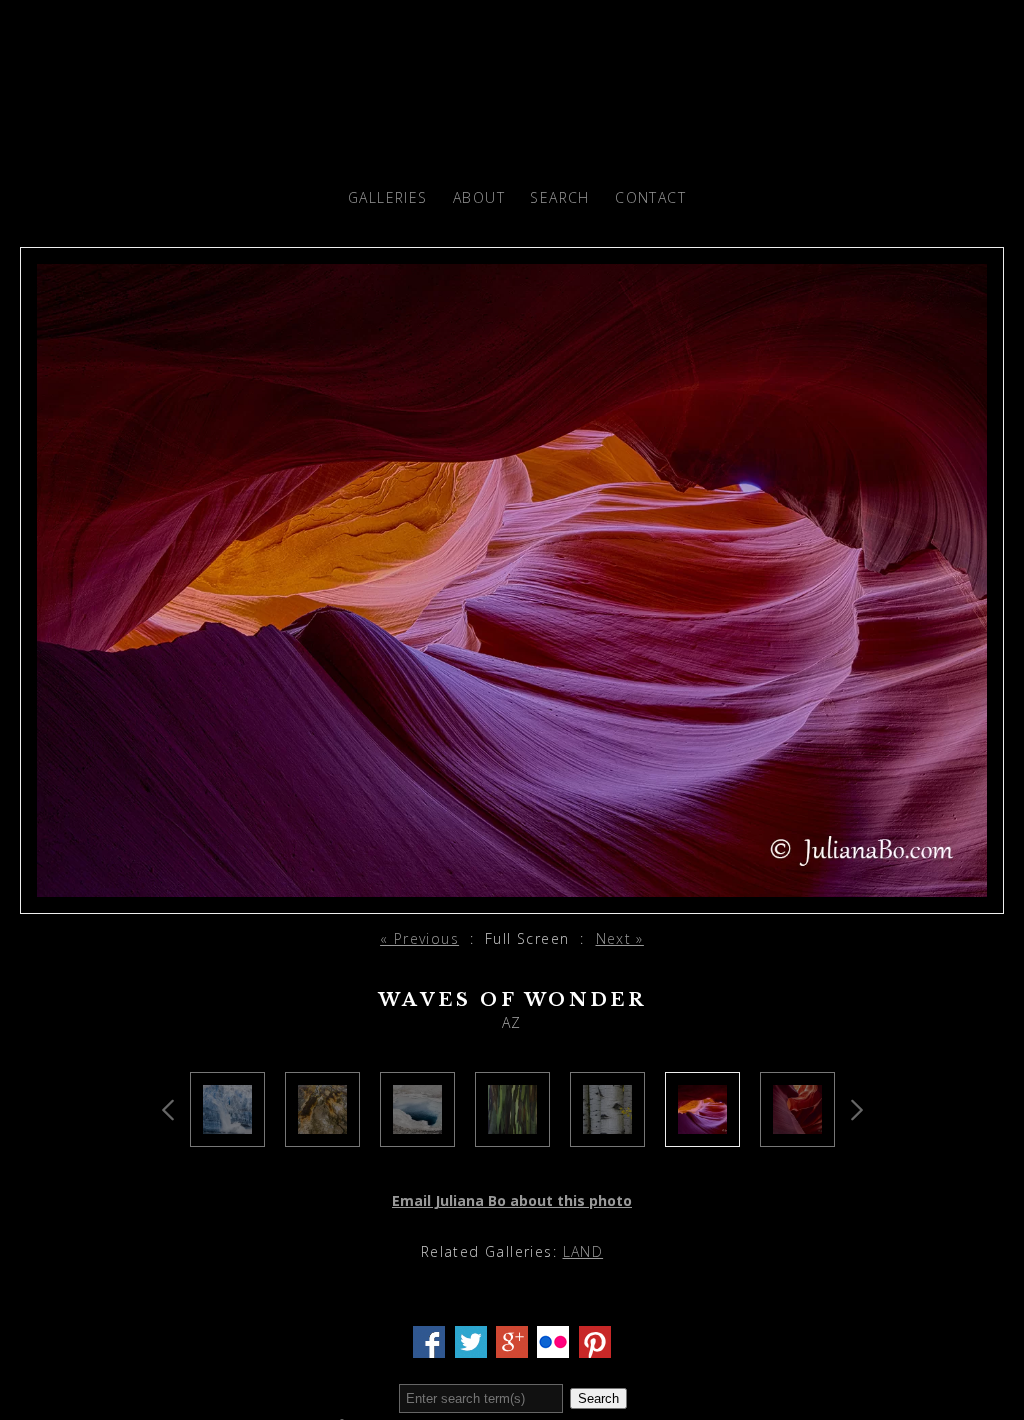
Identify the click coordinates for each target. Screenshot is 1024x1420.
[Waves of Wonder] (702, 1134)
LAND (583, 1251)
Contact (650, 197)
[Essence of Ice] (227, 1134)
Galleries (388, 197)
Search (559, 197)
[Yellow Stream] (322, 1134)
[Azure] (417, 1134)
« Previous (419, 938)
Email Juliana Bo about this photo (512, 1200)
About (479, 197)
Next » (620, 938)
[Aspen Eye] (607, 1134)
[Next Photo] (512, 901)
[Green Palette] (512, 1134)
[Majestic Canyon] (797, 1134)
